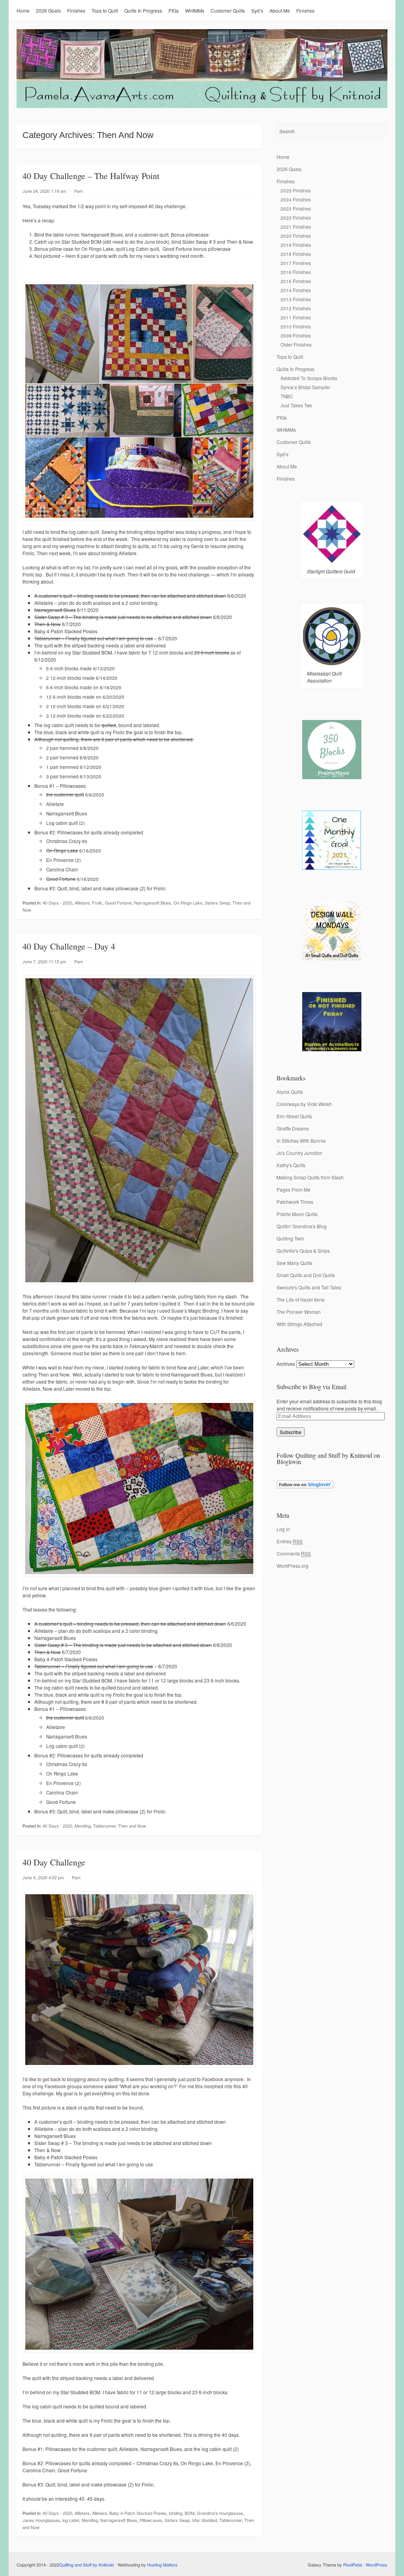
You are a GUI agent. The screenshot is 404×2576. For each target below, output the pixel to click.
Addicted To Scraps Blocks (309, 378)
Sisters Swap (217, 903)
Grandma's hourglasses (220, 2513)
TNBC (287, 396)
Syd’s (257, 10)
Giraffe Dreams (293, 1128)
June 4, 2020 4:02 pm (43, 1877)
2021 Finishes (296, 227)
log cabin (71, 2520)
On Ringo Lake (188, 903)
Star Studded (205, 2520)
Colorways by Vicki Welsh (304, 1104)
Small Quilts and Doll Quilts (306, 1275)
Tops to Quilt (105, 10)
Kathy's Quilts (291, 1165)
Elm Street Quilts (294, 1116)
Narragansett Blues (153, 903)
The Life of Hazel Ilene (301, 1299)
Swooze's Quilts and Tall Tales (309, 1287)
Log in (283, 1529)
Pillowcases (151, 2520)
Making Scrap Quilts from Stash (310, 1177)
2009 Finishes (296, 335)
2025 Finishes (296, 190)
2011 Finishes (296, 317)
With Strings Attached (299, 1324)
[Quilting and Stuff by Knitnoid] (202, 106)
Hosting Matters (162, 2565)
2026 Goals (48, 10)
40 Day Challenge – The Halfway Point (91, 176)
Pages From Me (294, 1189)
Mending (83, 1826)
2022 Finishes (296, 217)
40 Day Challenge (54, 1862)
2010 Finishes (296, 326)
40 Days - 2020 (57, 903)
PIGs (174, 10)
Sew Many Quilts (295, 1263)
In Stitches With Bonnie (301, 1141)
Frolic (97, 903)
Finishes (76, 10)
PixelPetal (353, 2565)
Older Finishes (296, 344)
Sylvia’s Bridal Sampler (305, 387)
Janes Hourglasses (41, 2520)
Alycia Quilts (290, 1092)
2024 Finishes (296, 199)
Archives (286, 1364)
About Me (280, 10)
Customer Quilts (228, 10)
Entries (290, 1541)
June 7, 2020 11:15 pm (44, 961)
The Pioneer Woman (299, 1312)
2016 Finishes (296, 272)
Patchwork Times (295, 1202)
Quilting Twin (290, 1238)
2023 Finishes (296, 208)
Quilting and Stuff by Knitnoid (86, 2565)
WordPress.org (293, 1566)
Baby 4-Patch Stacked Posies (138, 2513)
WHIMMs (195, 10)
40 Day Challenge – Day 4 (69, 946)
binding (176, 2513)
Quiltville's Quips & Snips (303, 1251)
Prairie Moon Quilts (297, 1214)
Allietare (82, 903)
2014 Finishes (296, 290)
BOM (190, 2513)
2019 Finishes (296, 245)
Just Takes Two (296, 405)
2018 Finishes (296, 254)
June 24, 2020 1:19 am (44, 191)
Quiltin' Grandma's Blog (302, 1226)
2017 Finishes (296, 263)
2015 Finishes (296, 281)
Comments (294, 1553)
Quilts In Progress (143, 10)
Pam (79, 191)
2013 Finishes (296, 299)
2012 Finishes (296, 308)
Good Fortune (118, 903)
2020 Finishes (296, 236)
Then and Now (132, 1826)
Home (23, 10)
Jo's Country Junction (299, 1153)
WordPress (377, 2565)
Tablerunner (104, 1826)
